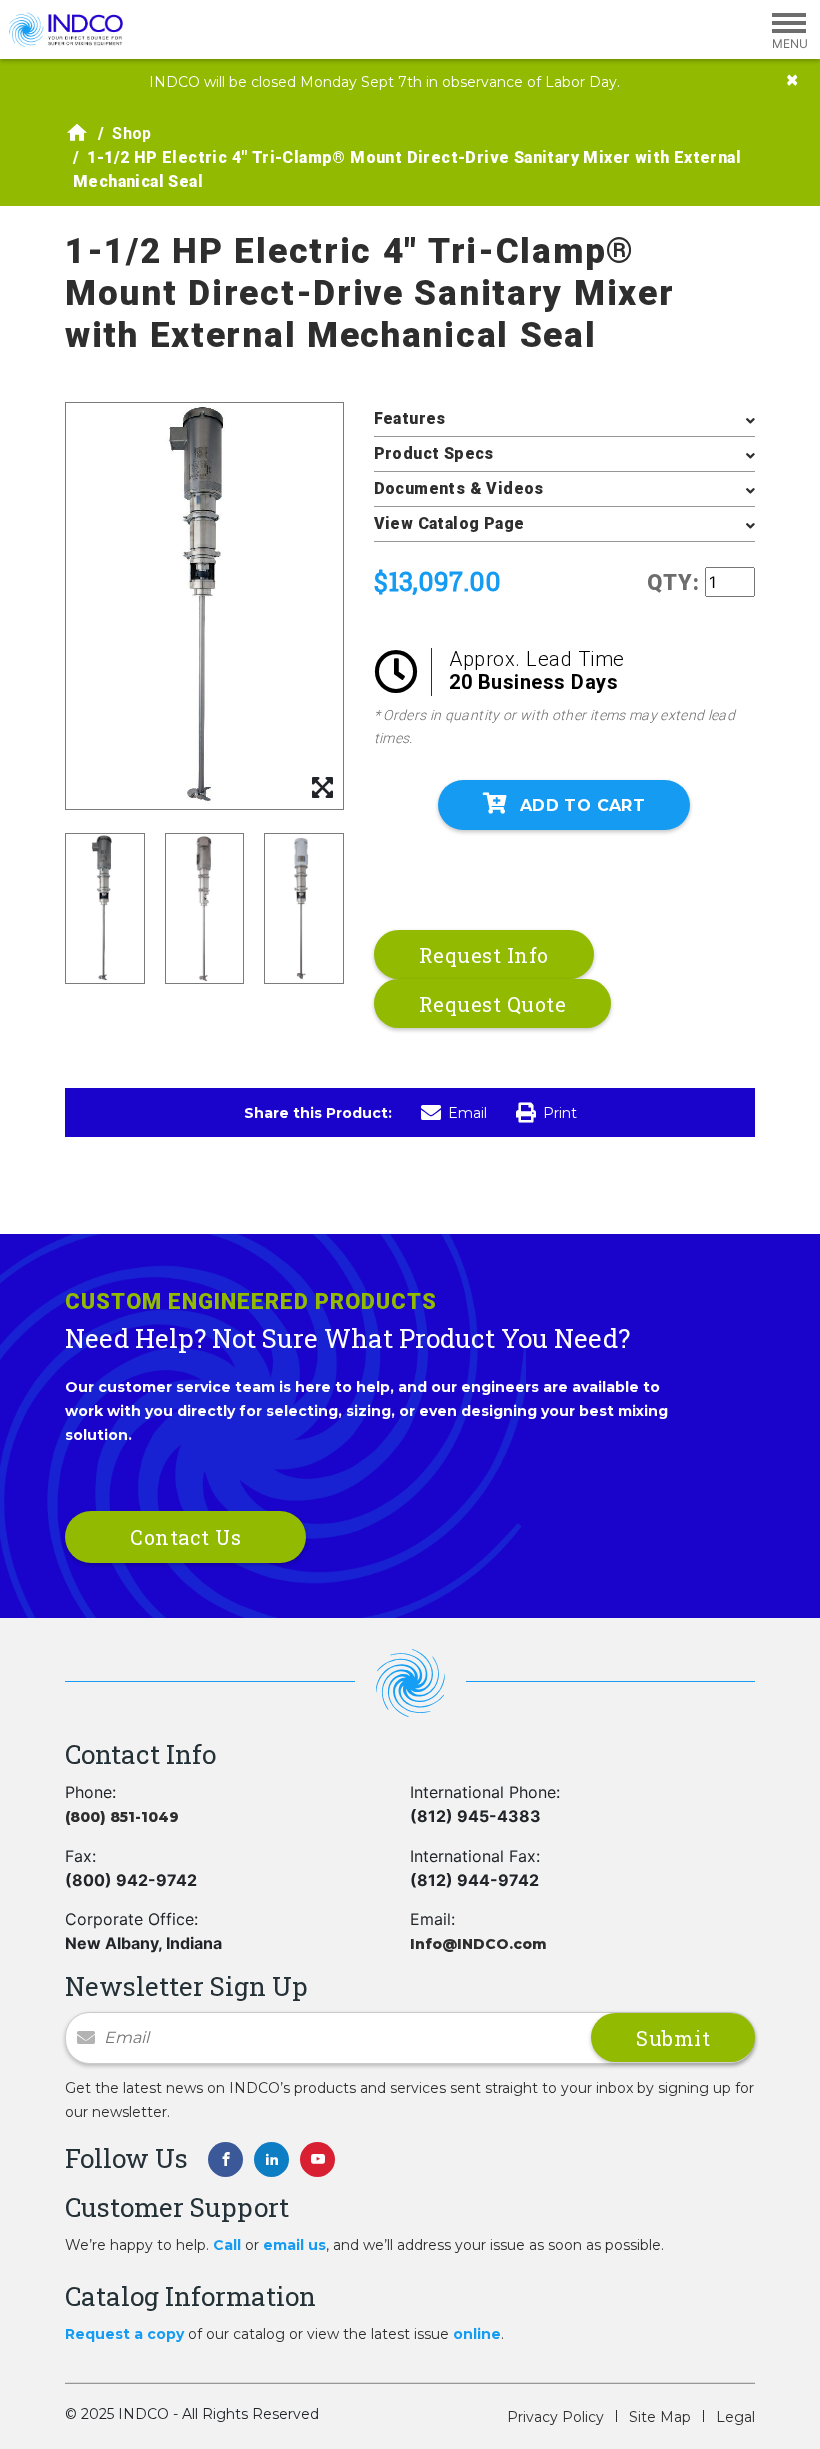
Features (410, 418)
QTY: (673, 582)
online (477, 2334)
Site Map (660, 2417)
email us (294, 2245)
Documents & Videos (459, 488)
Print (560, 1113)
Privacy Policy (555, 2417)
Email (467, 1113)
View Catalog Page (449, 523)
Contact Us (185, 1537)
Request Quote (493, 1004)
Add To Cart (582, 805)
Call (227, 2245)
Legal (735, 2417)
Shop (132, 133)
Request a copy (124, 2334)
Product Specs (434, 453)
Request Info (484, 955)
